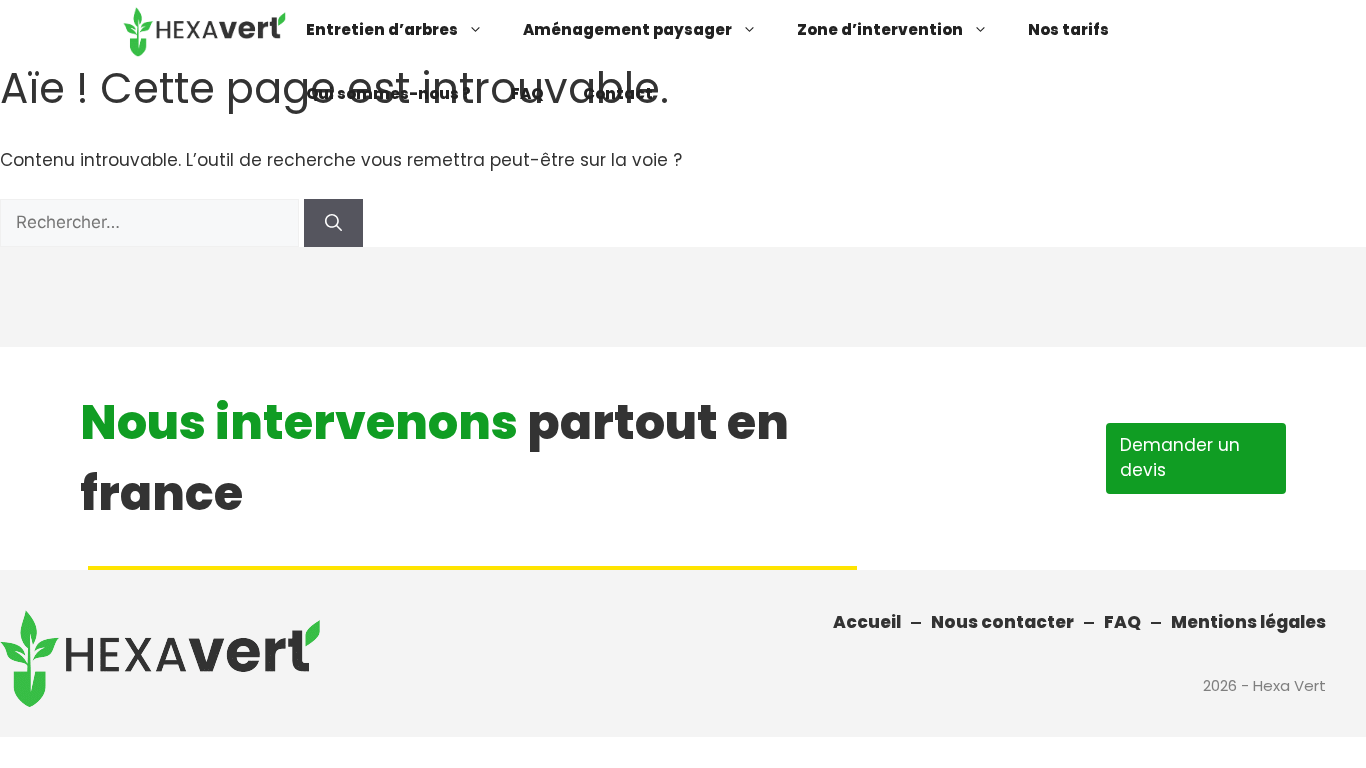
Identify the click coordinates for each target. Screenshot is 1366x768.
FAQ (527, 93)
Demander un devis (1180, 458)
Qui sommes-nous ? (388, 93)
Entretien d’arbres (382, 29)
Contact (618, 93)
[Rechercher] (333, 223)
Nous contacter (1002, 622)
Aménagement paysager (627, 29)
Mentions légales (1248, 622)
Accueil (867, 622)
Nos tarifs (1068, 29)
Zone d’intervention (880, 29)
